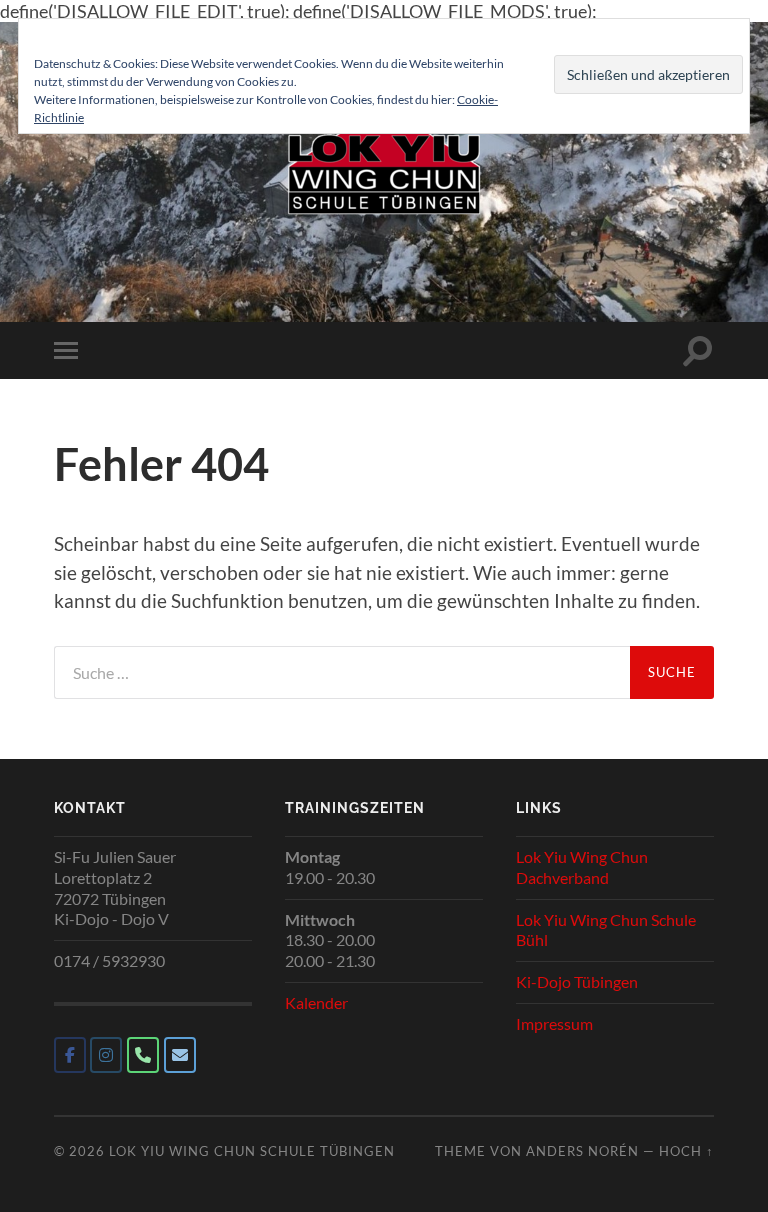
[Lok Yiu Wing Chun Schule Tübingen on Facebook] (70, 1055)
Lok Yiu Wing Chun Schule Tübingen (252, 1151)
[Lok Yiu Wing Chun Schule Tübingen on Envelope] (180, 1055)
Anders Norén (582, 1151)
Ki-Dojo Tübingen (577, 981)
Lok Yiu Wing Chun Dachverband (582, 867)
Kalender (316, 1002)
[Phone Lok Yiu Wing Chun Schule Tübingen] (143, 1055)
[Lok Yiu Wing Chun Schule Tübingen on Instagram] (106, 1055)
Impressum (554, 1023)
